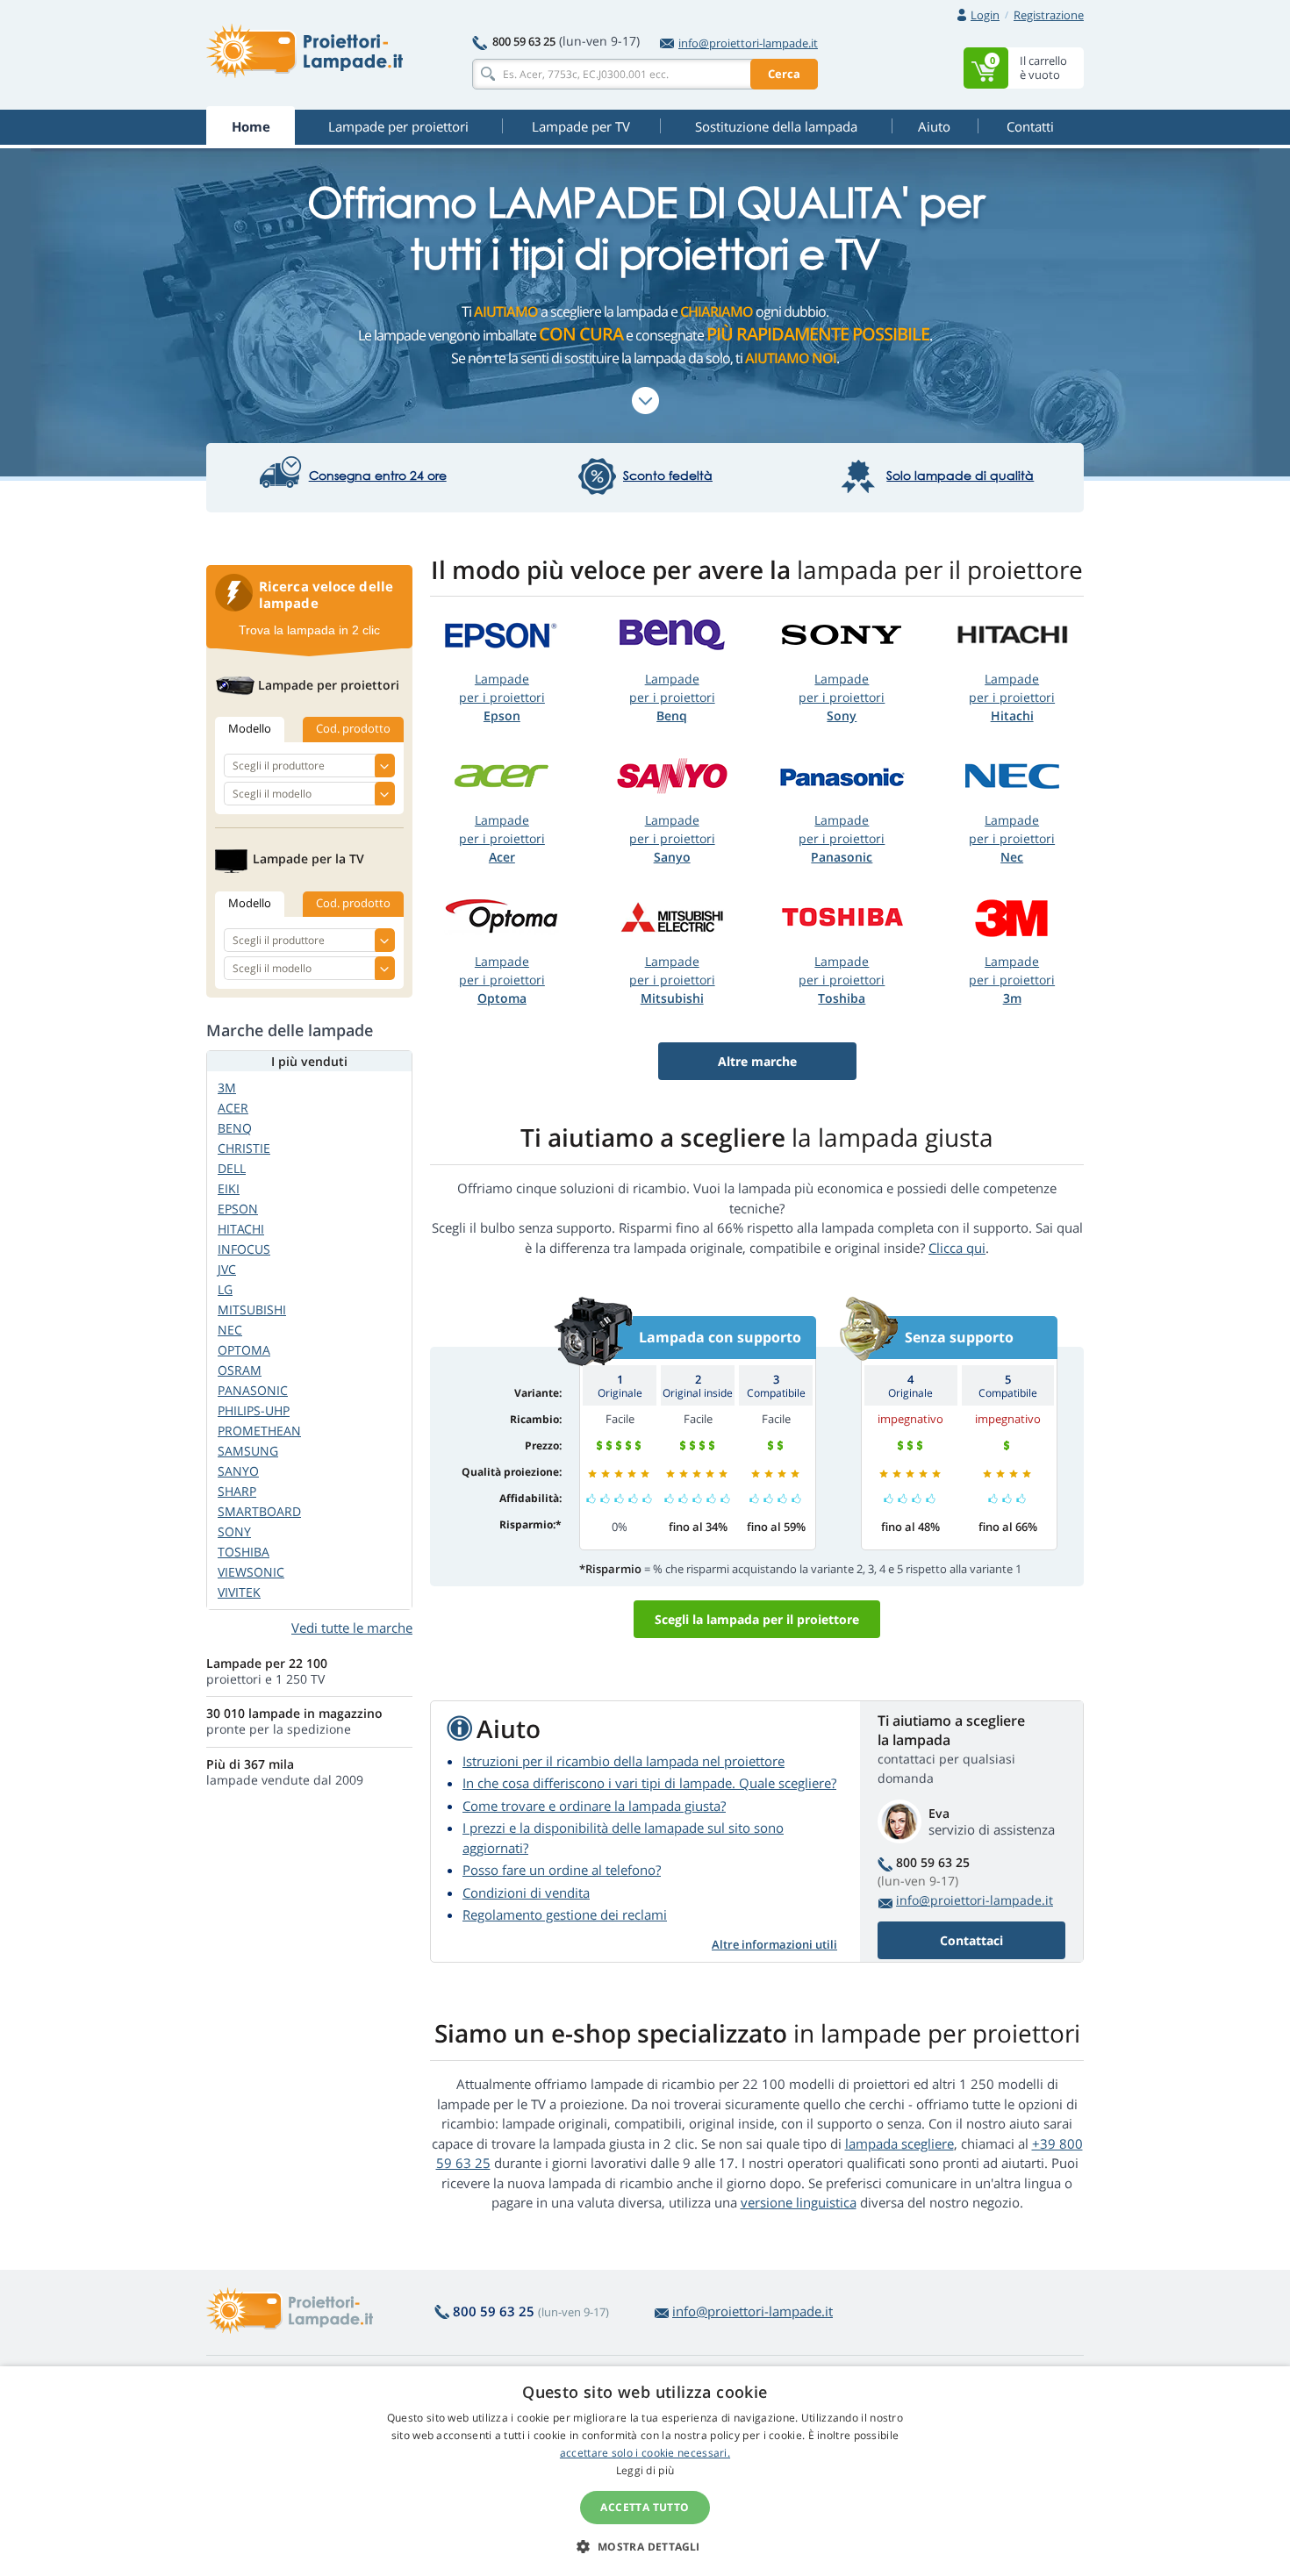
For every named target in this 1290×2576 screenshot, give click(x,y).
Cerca (784, 74)
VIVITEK (239, 1592)
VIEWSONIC (251, 1572)
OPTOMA (244, 1350)
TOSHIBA (244, 1552)
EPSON (238, 1209)
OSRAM (240, 1370)
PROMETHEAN (259, 1431)
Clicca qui (957, 1248)
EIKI (229, 1188)
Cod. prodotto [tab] (353, 728)
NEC (230, 1330)
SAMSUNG (248, 1451)
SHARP (237, 1491)
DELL (232, 1168)
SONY (234, 1531)
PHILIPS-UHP (254, 1410)
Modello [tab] (250, 728)
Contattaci (971, 1940)
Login (985, 15)
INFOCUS (244, 1249)
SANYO (238, 1471)
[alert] (645, 2471)
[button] (645, 2546)
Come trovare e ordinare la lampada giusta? (594, 1806)
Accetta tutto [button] (645, 2507)
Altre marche (757, 1061)
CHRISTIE (244, 1148)
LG (225, 1289)
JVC (227, 1269)
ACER (233, 1108)
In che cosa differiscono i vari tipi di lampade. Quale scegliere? (649, 1783)
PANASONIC (253, 1390)
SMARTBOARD (259, 1511)
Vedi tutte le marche (352, 1628)
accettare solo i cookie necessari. (645, 2453)
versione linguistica (799, 2202)
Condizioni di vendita (526, 1893)
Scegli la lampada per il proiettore (757, 1619)
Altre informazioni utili (774, 1944)
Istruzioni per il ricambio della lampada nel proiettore (623, 1761)
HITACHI (241, 1229)
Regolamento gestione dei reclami (565, 1914)
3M (227, 1088)
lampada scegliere (899, 2143)
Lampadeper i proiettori (502, 697)
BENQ (235, 1128)
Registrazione (1049, 15)
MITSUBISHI (252, 1309)
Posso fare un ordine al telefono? (562, 1870)
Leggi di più (645, 2470)
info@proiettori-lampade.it (748, 43)
